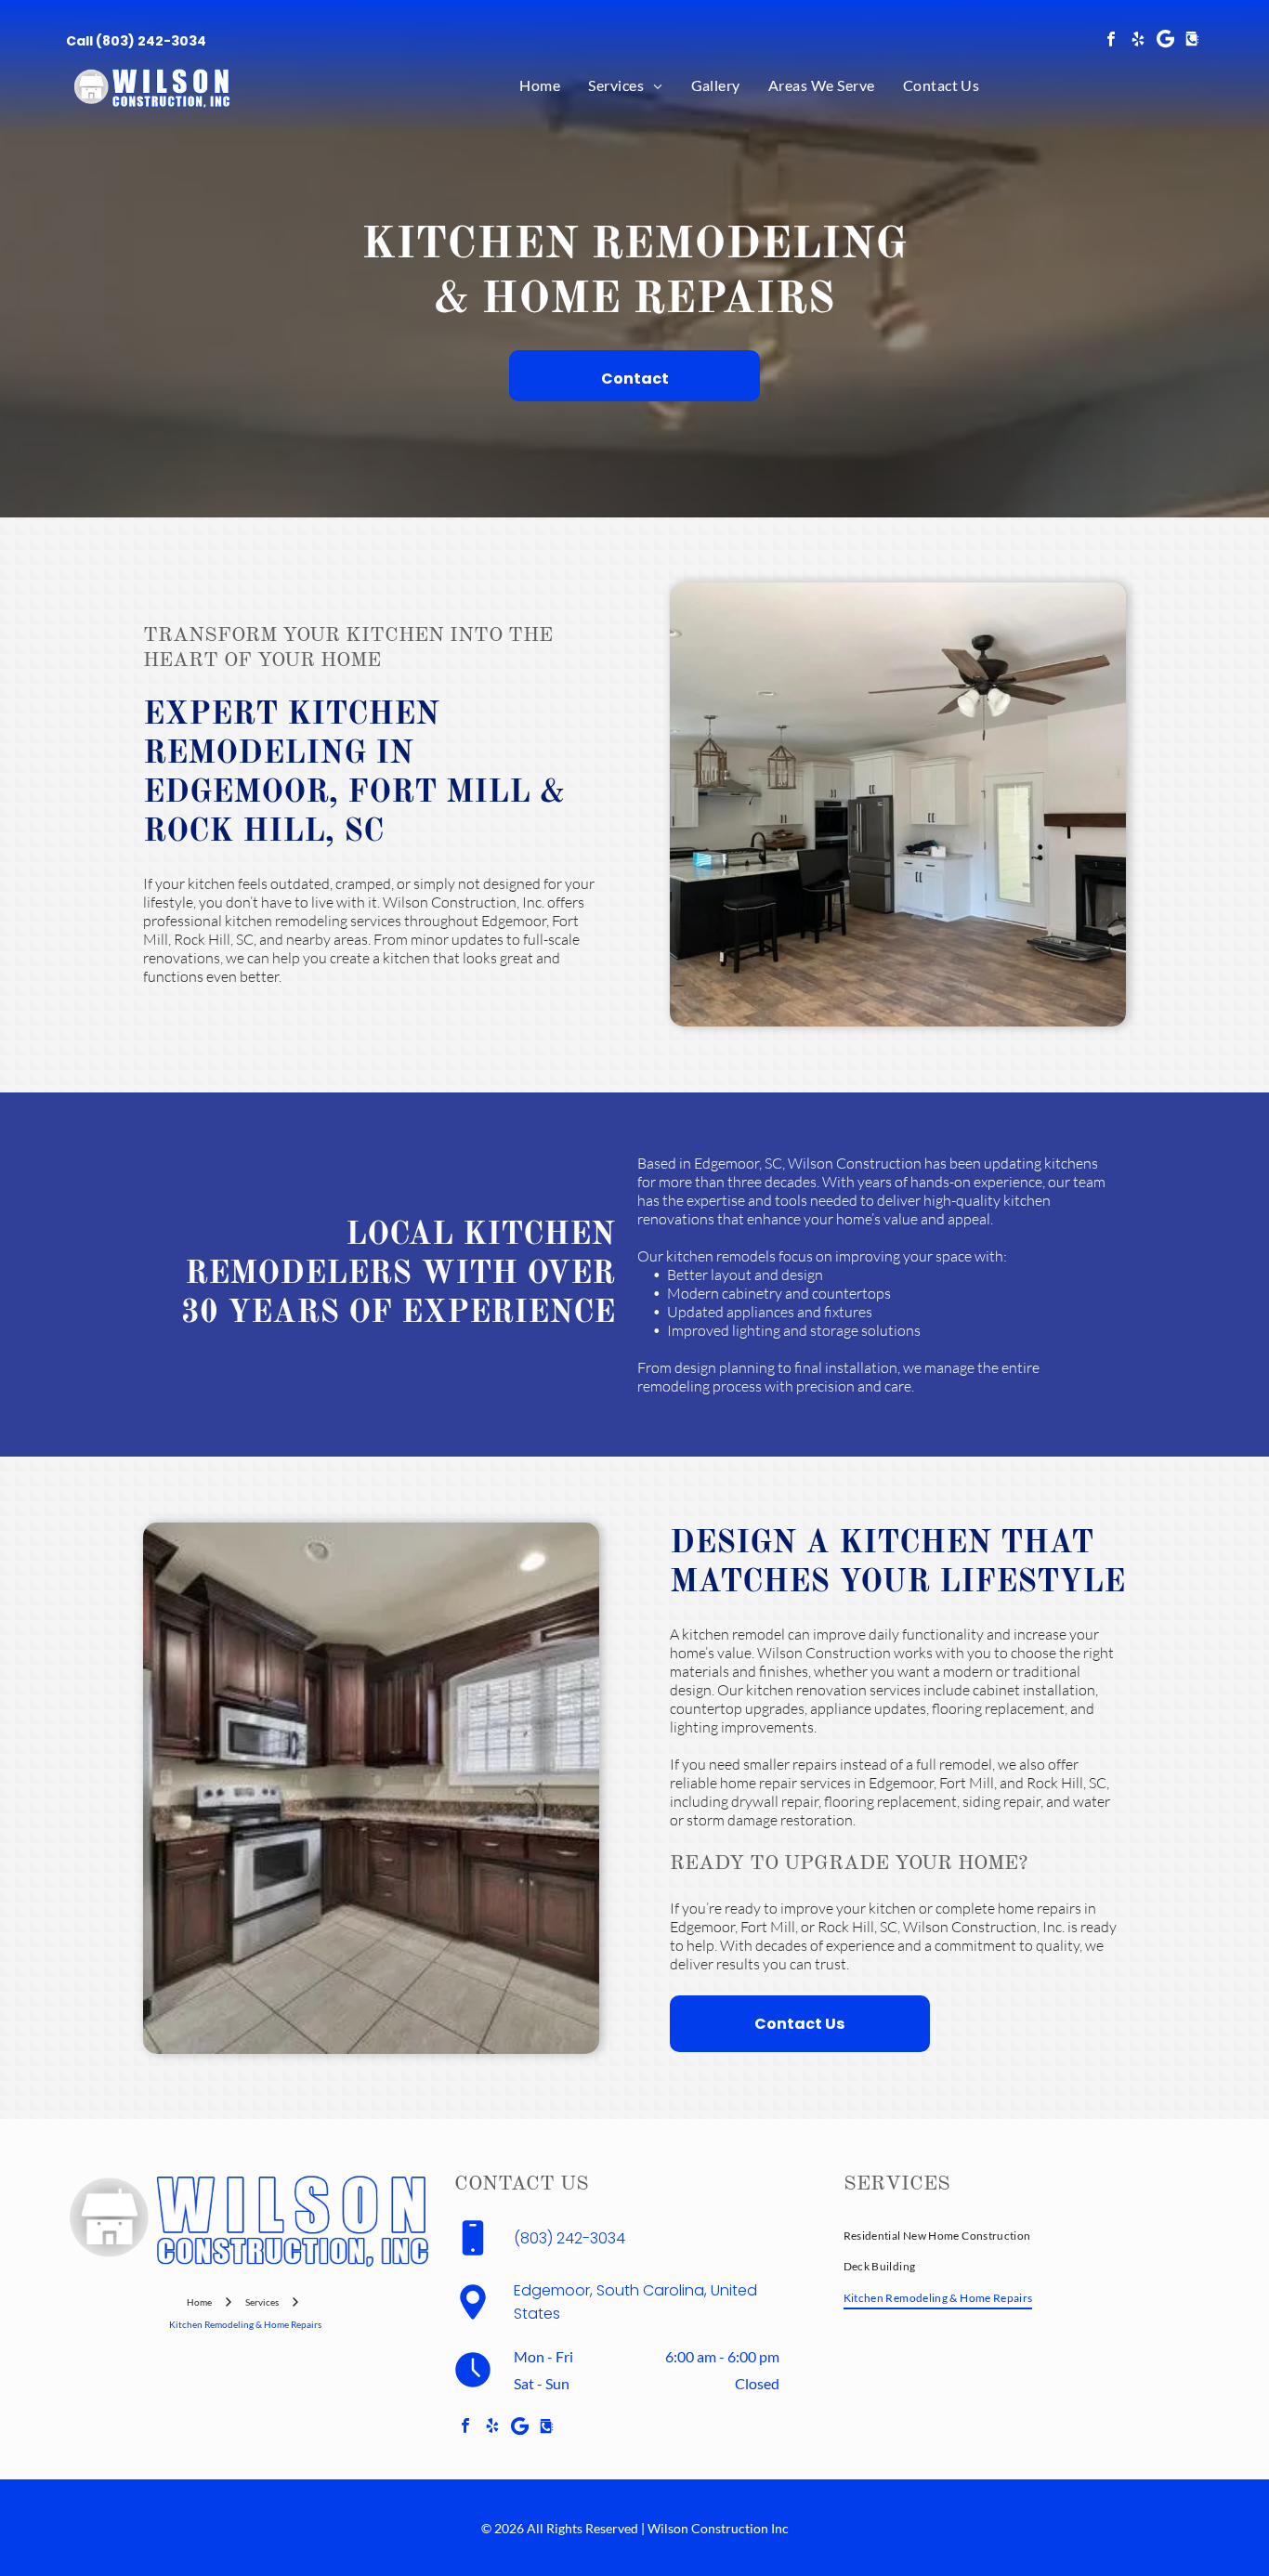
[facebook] (1111, 41)
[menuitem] (540, 85)
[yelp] (1138, 41)
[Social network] (1192, 41)
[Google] (1165, 41)
